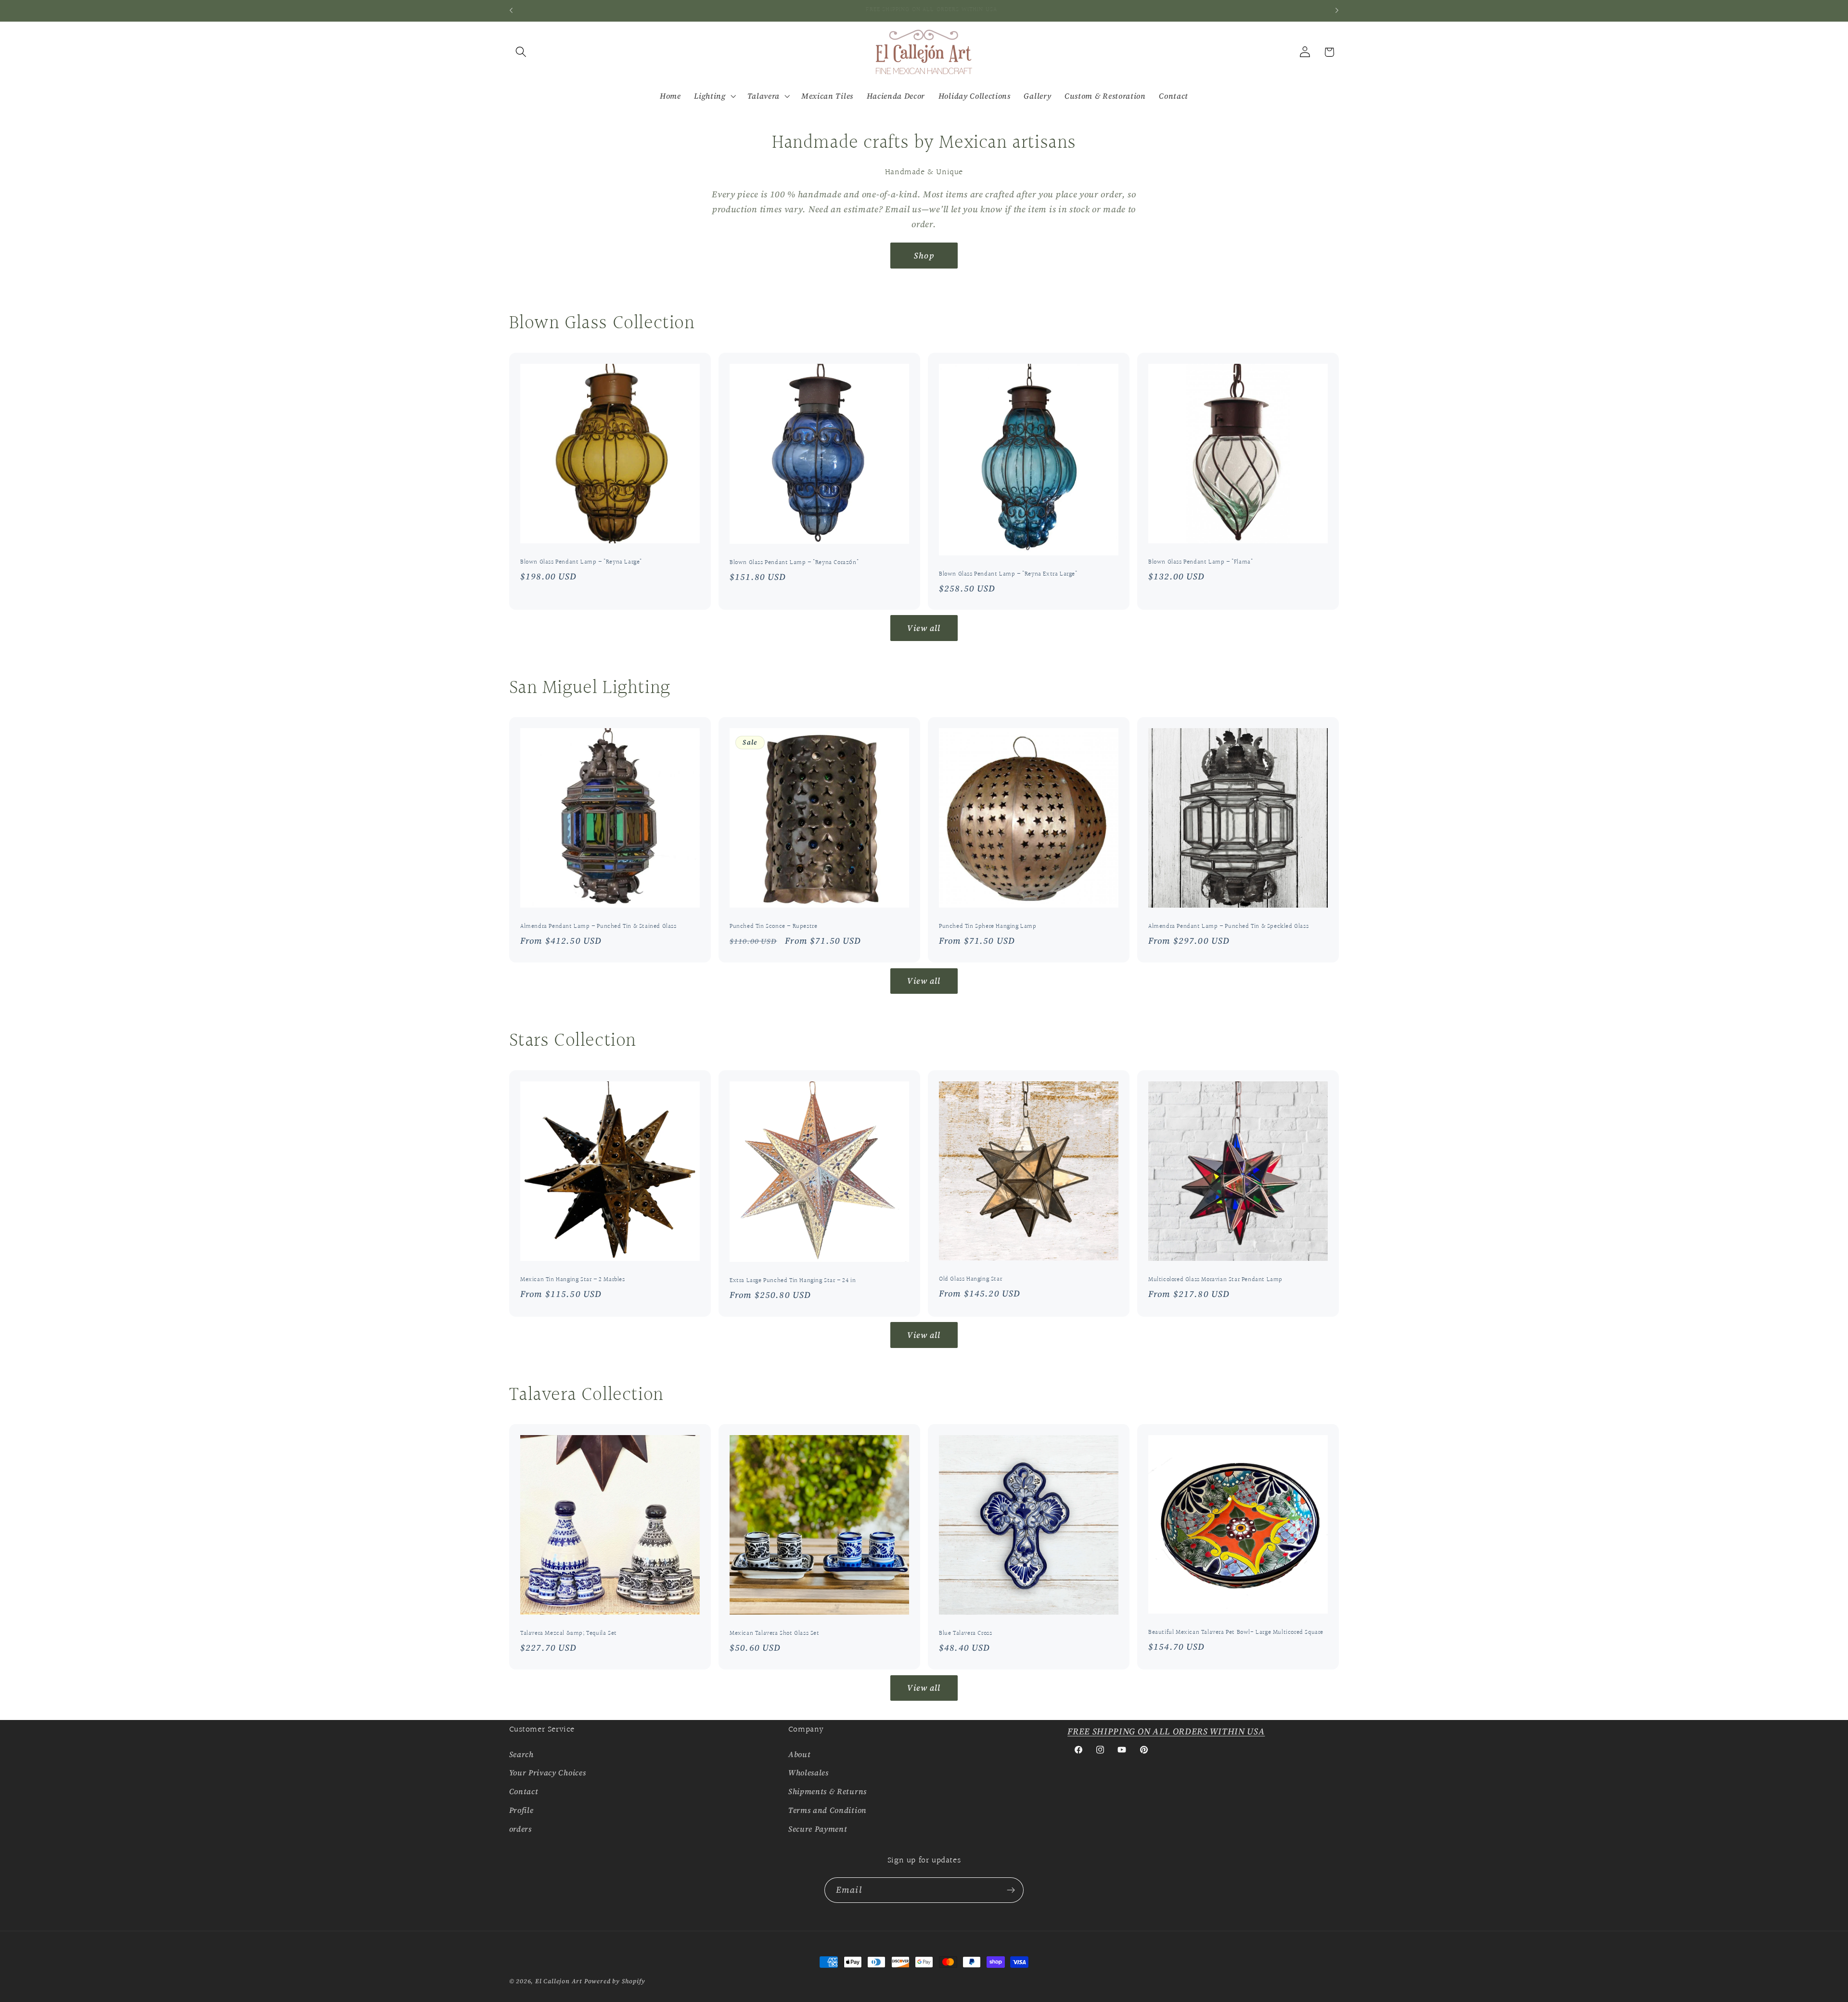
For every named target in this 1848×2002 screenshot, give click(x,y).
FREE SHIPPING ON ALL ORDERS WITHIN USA (1166, 1731)
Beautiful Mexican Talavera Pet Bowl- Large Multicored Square (1236, 1633)
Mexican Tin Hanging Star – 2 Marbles (573, 1280)
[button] (521, 52)
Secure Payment (818, 1829)
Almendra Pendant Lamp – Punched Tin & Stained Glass (598, 927)
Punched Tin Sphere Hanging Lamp (988, 927)
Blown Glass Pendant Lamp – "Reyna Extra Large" (1008, 574)
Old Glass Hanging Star (970, 1279)
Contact (524, 1791)
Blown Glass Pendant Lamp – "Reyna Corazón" (794, 563)
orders (520, 1829)
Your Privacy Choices (548, 1772)
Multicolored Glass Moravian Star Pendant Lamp (1215, 1280)
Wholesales (808, 1772)
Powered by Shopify (615, 1981)
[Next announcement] (1337, 11)
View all (924, 628)
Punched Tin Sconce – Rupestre (773, 927)
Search (521, 1754)
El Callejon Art (559, 1981)
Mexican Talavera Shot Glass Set (775, 1634)
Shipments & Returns (828, 1791)
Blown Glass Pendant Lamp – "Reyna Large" (581, 562)
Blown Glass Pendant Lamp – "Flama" (1200, 562)
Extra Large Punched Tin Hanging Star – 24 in (793, 1281)
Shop (924, 256)
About (799, 1754)
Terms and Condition (828, 1810)
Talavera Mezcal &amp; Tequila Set (569, 1634)
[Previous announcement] (511, 11)
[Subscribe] (1011, 1890)
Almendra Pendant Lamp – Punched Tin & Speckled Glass (1228, 927)
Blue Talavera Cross (965, 1634)
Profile (521, 1810)
